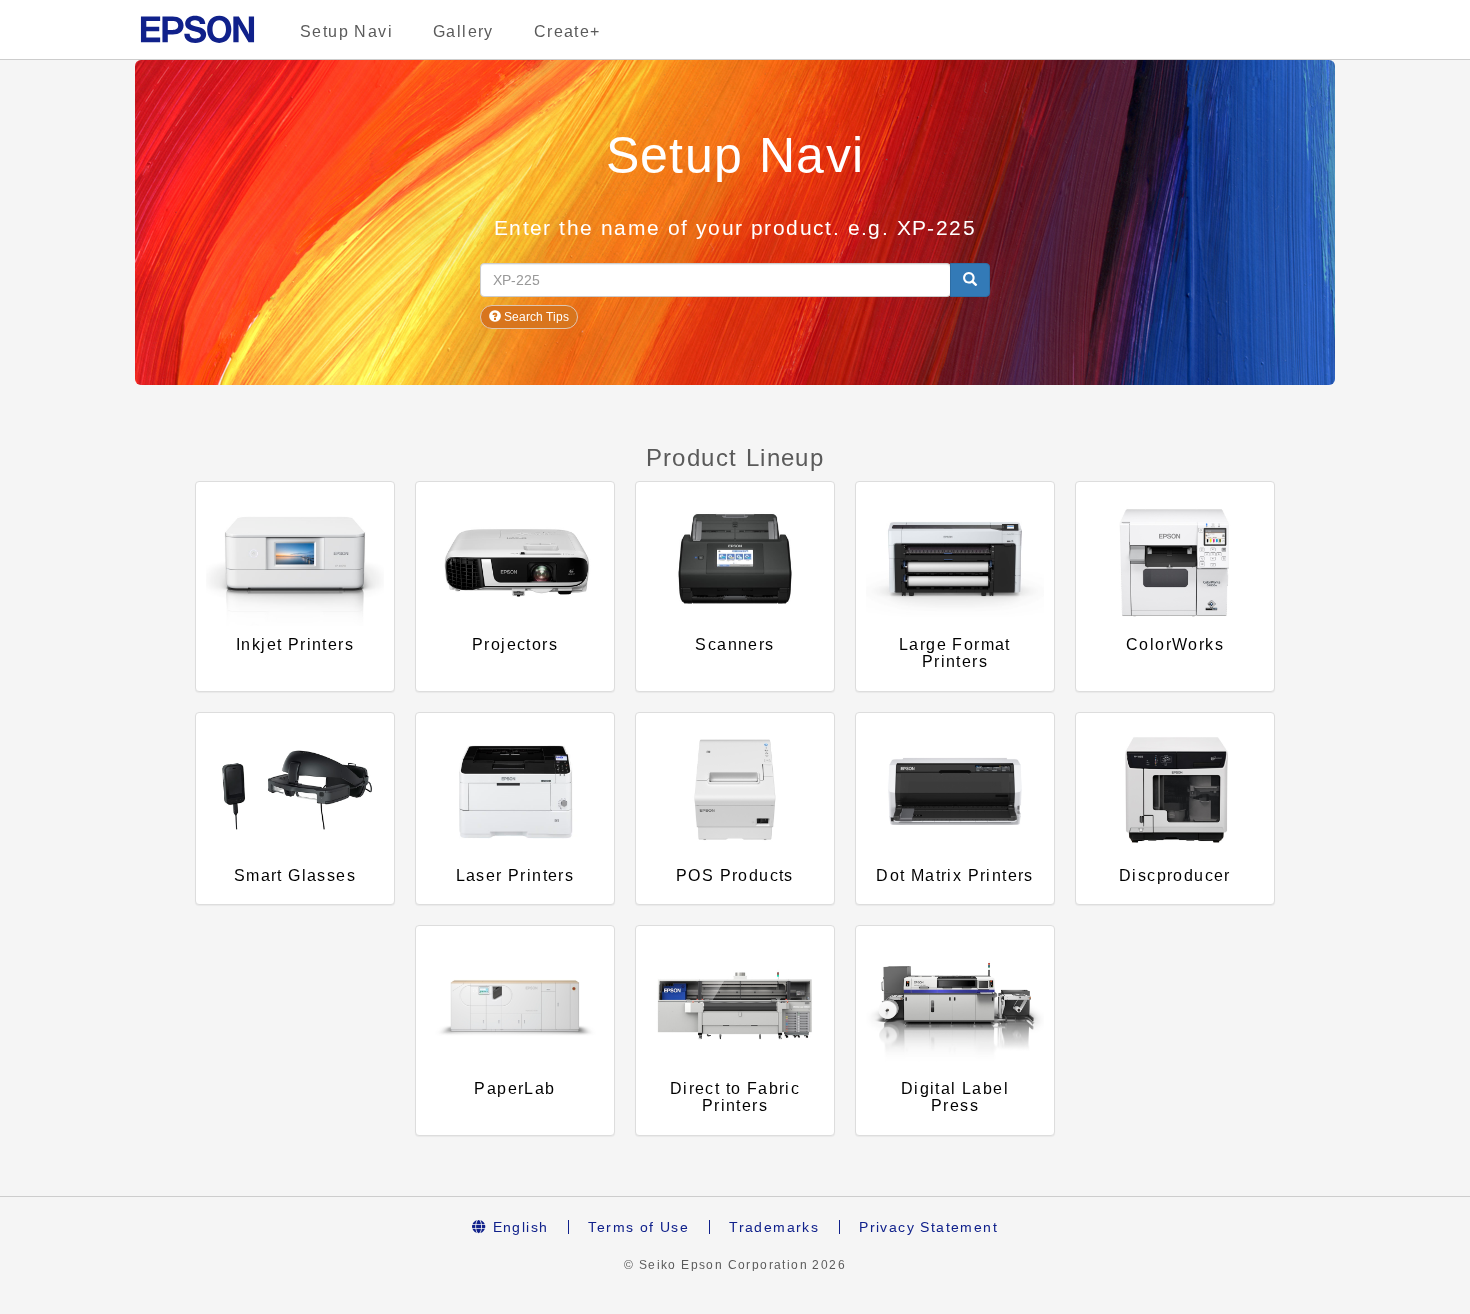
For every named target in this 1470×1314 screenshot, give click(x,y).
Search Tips (535, 317)
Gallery (463, 31)
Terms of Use (638, 1227)
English (517, 1227)
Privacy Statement (928, 1227)
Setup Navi (346, 31)
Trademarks (774, 1227)
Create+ (567, 31)
